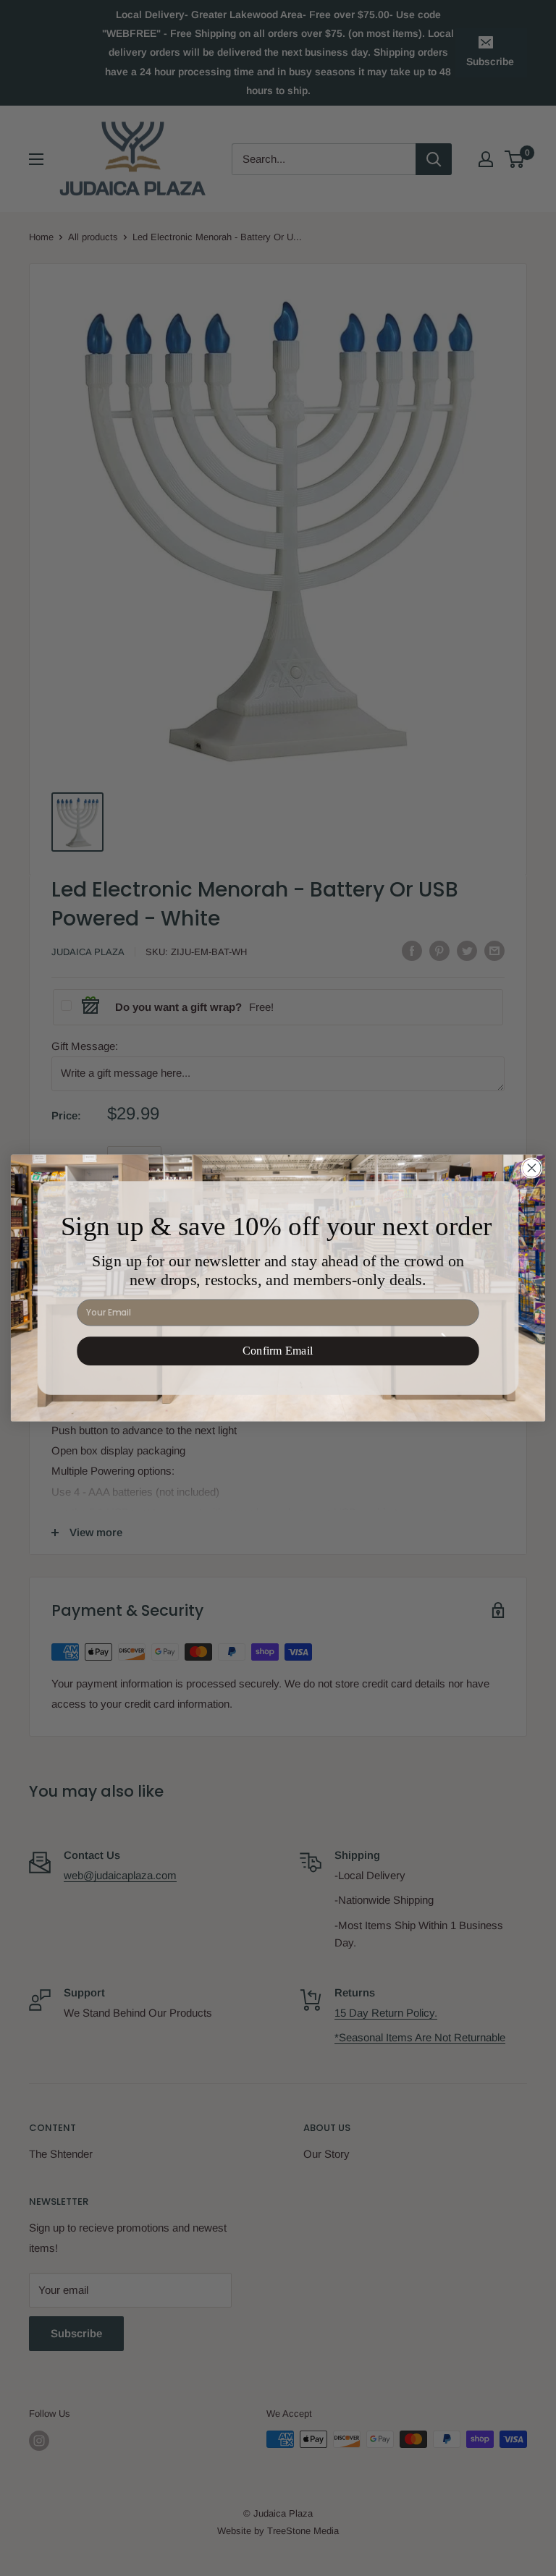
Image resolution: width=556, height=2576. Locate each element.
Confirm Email (278, 1351)
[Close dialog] (531, 1168)
